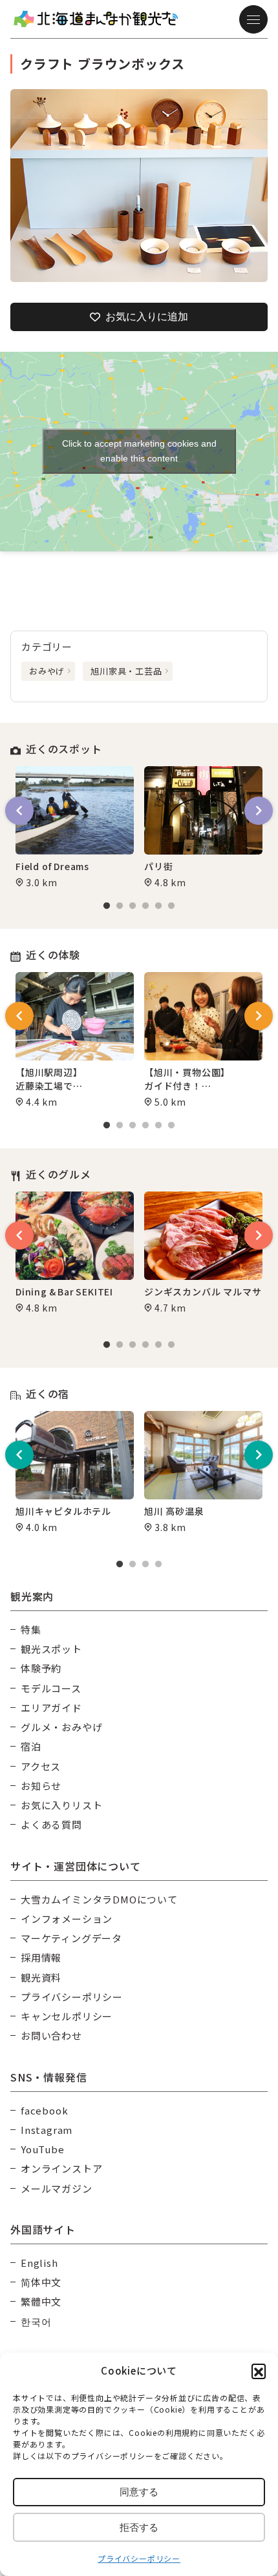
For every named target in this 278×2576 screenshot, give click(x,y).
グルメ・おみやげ (61, 1727)
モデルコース (51, 1688)
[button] (259, 2371)
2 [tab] (120, 906)
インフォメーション (67, 1919)
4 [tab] (145, 906)
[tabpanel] (75, 827)
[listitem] (139, 186)
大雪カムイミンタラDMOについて (99, 1899)
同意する (139, 2492)
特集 (31, 1629)
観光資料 (41, 1977)
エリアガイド (51, 1708)
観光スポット (51, 1649)
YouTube (43, 2149)
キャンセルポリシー (67, 2016)
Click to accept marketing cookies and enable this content (139, 451)
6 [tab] (171, 906)
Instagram (47, 2130)
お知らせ (41, 1786)
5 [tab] (158, 906)
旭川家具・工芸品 (126, 671)
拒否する (139, 2527)
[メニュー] (253, 19)
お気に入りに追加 (147, 317)
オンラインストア (61, 2168)
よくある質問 (51, 1824)
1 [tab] (107, 906)
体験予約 (41, 1668)
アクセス (41, 1766)
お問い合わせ (51, 2035)
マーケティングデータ (71, 1938)
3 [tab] (133, 906)
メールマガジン (57, 2188)
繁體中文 (41, 2301)
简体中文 (41, 2282)
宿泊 (31, 1746)
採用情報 (41, 1957)
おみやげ (47, 671)
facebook (44, 2110)
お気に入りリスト (61, 1805)
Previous (19, 811)
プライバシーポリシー (139, 2558)
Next (259, 811)
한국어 (36, 2321)
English (39, 2263)
